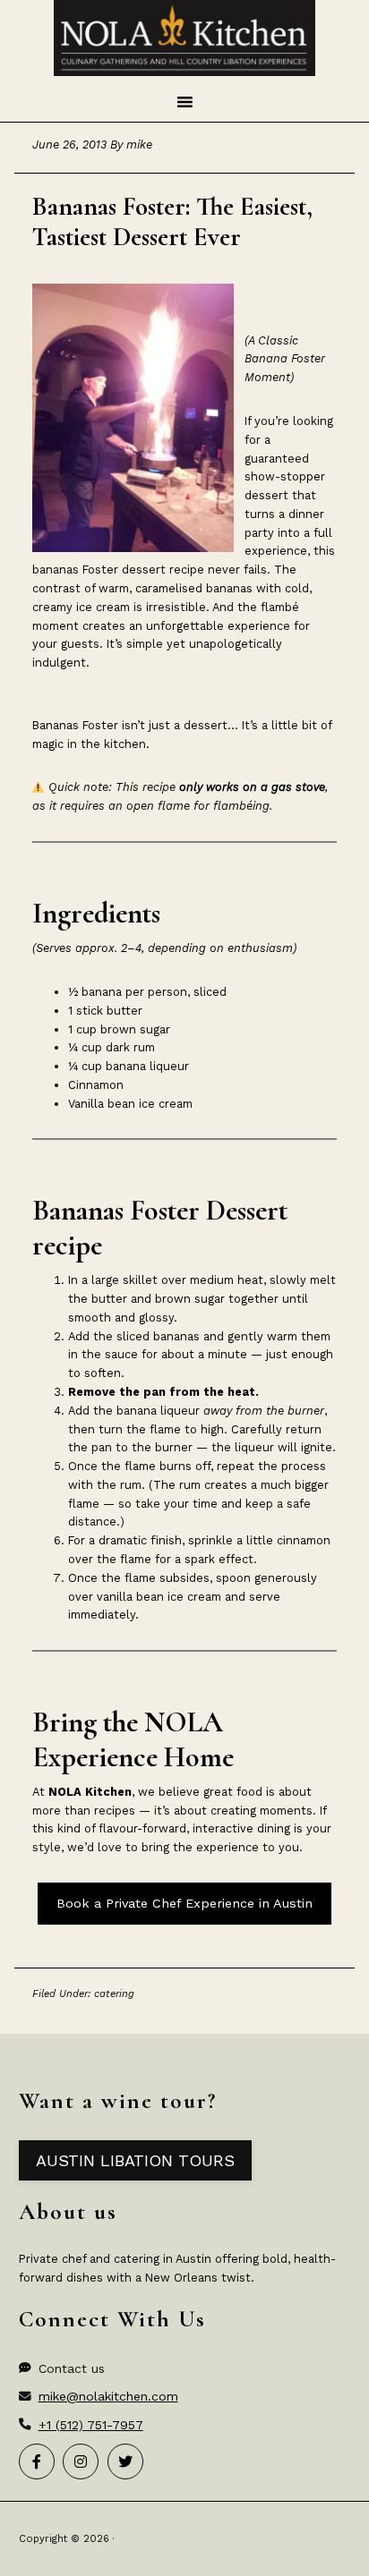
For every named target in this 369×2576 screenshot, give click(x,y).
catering (114, 1994)
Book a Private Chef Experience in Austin (184, 1903)
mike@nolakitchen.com (108, 2396)
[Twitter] (125, 2461)
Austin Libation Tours (135, 2160)
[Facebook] (37, 2461)
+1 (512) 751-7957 (91, 2425)
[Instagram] (81, 2461)
